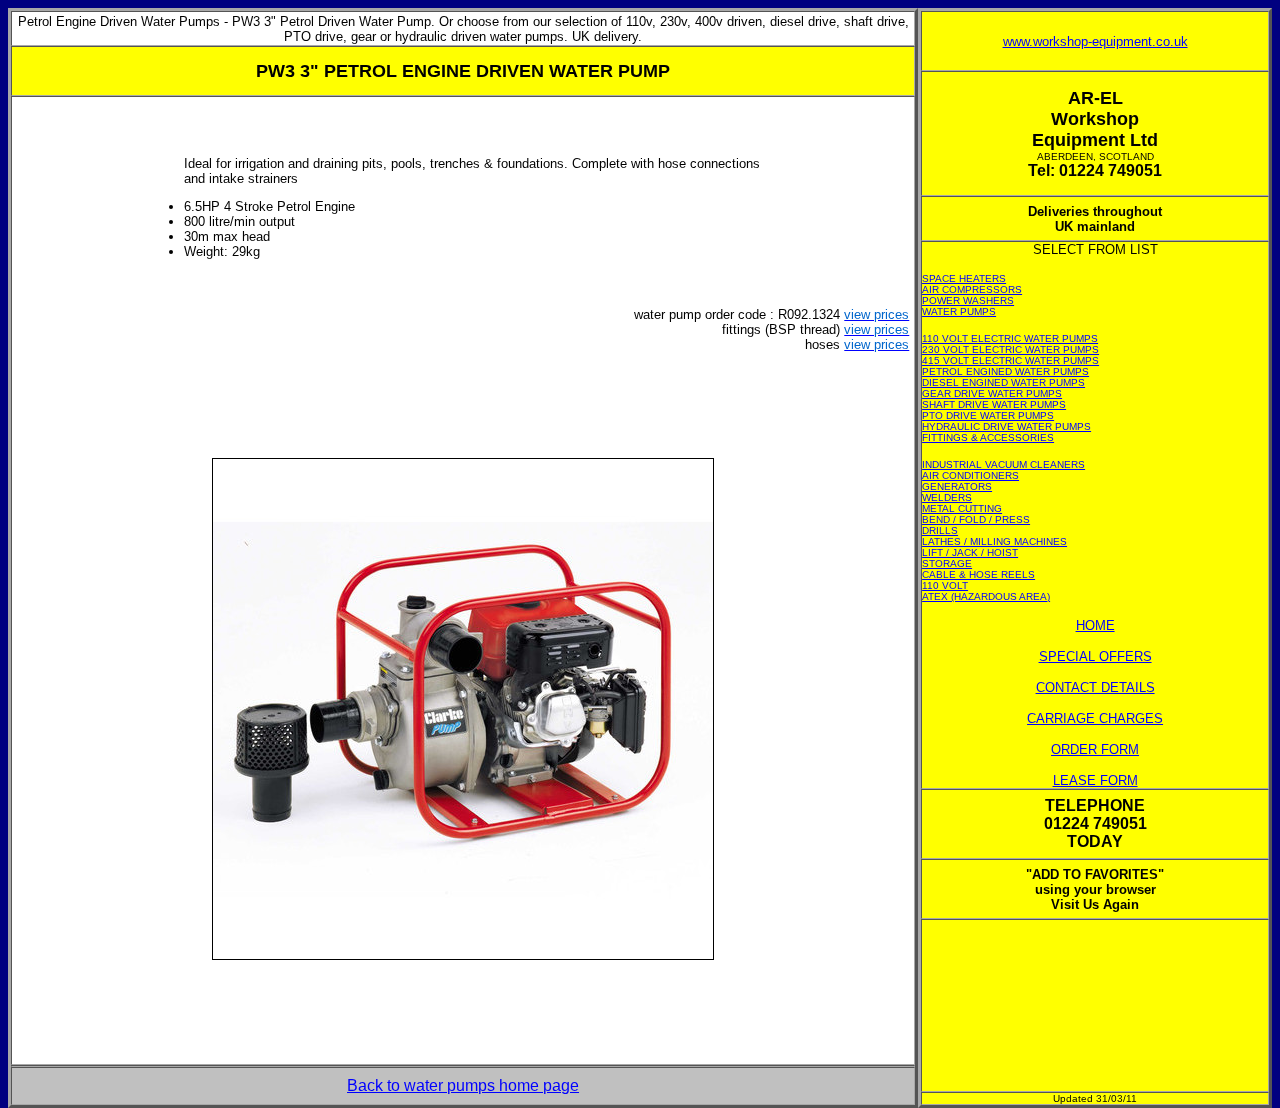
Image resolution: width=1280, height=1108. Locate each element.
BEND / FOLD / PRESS (976, 519)
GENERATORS (957, 486)
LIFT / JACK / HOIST (970, 552)
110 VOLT (945, 585)
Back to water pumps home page (463, 1085)
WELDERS (947, 497)
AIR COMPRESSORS (972, 289)
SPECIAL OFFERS (1095, 656)
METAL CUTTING (962, 508)
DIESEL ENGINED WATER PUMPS (1003, 382)
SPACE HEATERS (964, 278)
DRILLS (940, 530)
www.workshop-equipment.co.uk (1095, 41)
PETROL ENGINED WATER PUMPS (1005, 371)
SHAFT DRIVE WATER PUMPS (994, 404)
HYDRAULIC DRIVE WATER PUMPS (1006, 426)
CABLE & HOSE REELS (978, 574)
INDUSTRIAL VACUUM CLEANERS (1003, 464)
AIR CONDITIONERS (970, 475)
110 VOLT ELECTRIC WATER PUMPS (1010, 338)
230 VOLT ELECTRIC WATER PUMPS (1010, 349)
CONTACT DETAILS (1095, 687)
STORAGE (947, 563)
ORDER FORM (1095, 749)
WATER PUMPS (959, 311)
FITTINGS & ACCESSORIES (988, 437)
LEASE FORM (1095, 780)
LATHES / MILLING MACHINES (994, 541)
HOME (1095, 625)
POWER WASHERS (968, 300)
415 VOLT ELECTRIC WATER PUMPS (1010, 360)
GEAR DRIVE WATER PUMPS (992, 393)
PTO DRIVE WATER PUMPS (988, 415)
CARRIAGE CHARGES (1095, 718)
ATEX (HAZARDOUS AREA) (986, 596)
